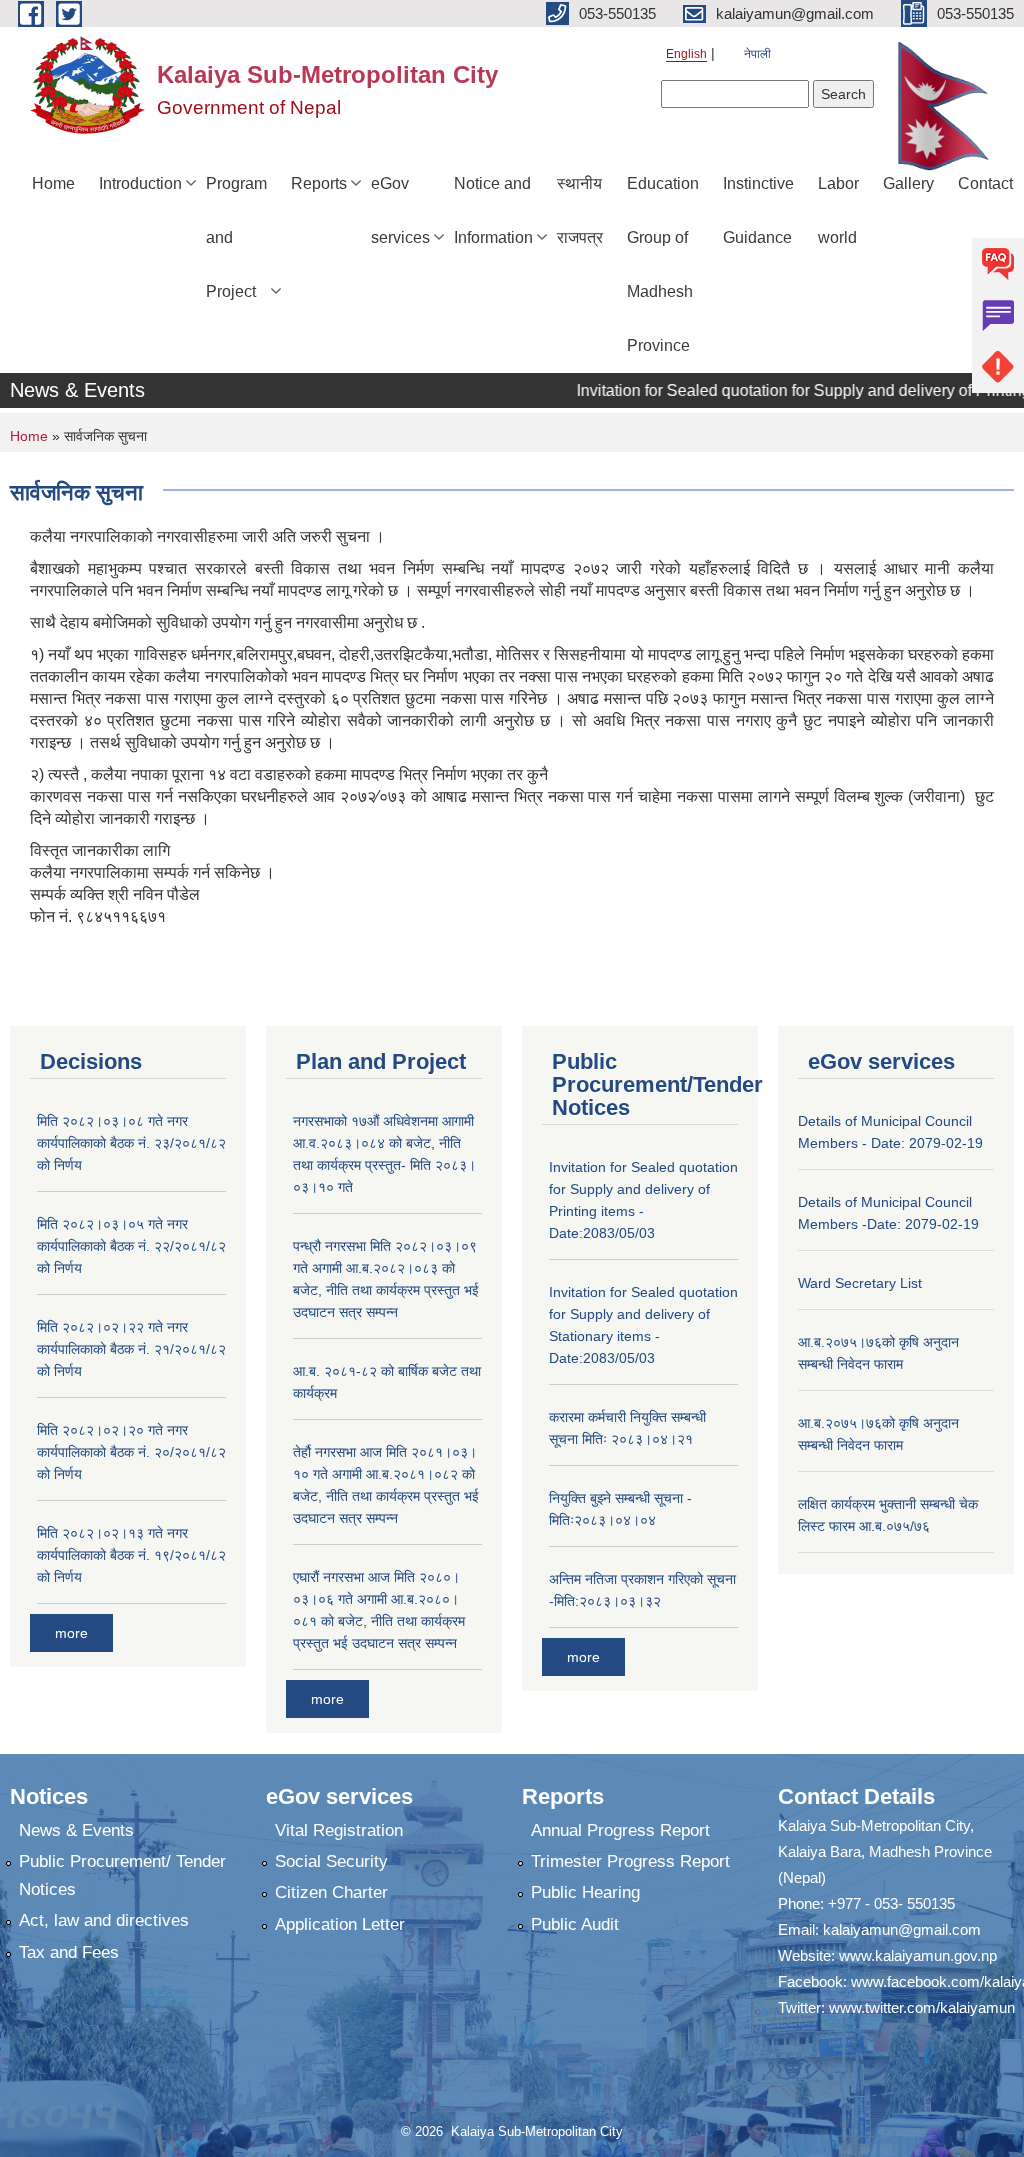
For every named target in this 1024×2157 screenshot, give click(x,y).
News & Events (76, 1830)
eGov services (400, 210)
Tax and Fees (69, 1952)
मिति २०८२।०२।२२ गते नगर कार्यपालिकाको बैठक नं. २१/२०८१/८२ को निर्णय (131, 1349)
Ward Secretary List (860, 1283)
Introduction (140, 183)
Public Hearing (585, 1892)
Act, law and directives (104, 1920)
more (71, 1633)
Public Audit (575, 1924)
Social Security (331, 1861)
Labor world (838, 210)
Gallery (908, 183)
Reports (319, 183)
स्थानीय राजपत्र (580, 210)
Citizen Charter (331, 1892)
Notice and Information (493, 210)
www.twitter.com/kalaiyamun (922, 2007)
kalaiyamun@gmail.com (902, 1929)
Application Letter (340, 1924)
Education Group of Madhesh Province (663, 264)
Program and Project (236, 237)
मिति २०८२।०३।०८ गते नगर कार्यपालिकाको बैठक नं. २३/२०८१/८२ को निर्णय (131, 1143)
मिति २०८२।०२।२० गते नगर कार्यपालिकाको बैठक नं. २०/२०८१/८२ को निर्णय (131, 1452)
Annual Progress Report (620, 1830)
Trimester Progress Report (630, 1861)
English (686, 54)
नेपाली (757, 54)
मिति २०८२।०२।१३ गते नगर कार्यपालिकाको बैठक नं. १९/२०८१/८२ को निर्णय (131, 1555)
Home (53, 183)
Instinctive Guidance (758, 210)
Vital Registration (339, 1830)
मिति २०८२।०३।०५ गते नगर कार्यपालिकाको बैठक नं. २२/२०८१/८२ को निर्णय (131, 1246)
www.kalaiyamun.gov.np (918, 1955)
